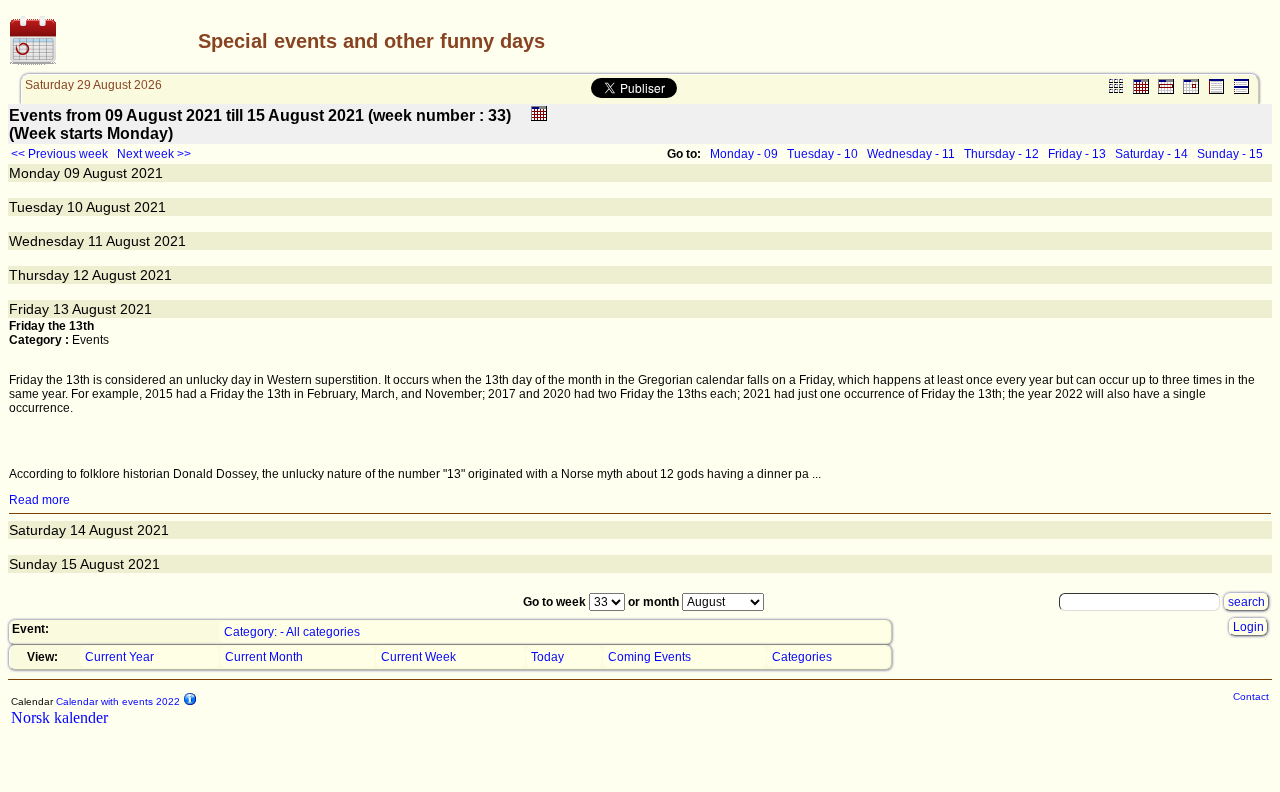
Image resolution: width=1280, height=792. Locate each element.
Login (1248, 627)
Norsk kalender (59, 717)
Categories (802, 657)
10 (75, 207)
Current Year (119, 657)
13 (61, 309)
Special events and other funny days (371, 41)
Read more (39, 500)
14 (78, 530)
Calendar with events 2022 (116, 701)
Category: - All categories (292, 632)
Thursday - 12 (1001, 154)
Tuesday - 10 (822, 154)
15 (69, 564)
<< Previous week (59, 154)
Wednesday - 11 (911, 154)
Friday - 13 (1077, 154)
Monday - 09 (744, 154)
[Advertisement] (1035, 41)
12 (81, 275)
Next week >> (154, 154)
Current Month (264, 657)
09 (72, 173)
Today (547, 657)
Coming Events (649, 657)
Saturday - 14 (1151, 154)
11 (95, 241)
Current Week (418, 657)
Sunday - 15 (1230, 154)
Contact (1251, 696)
